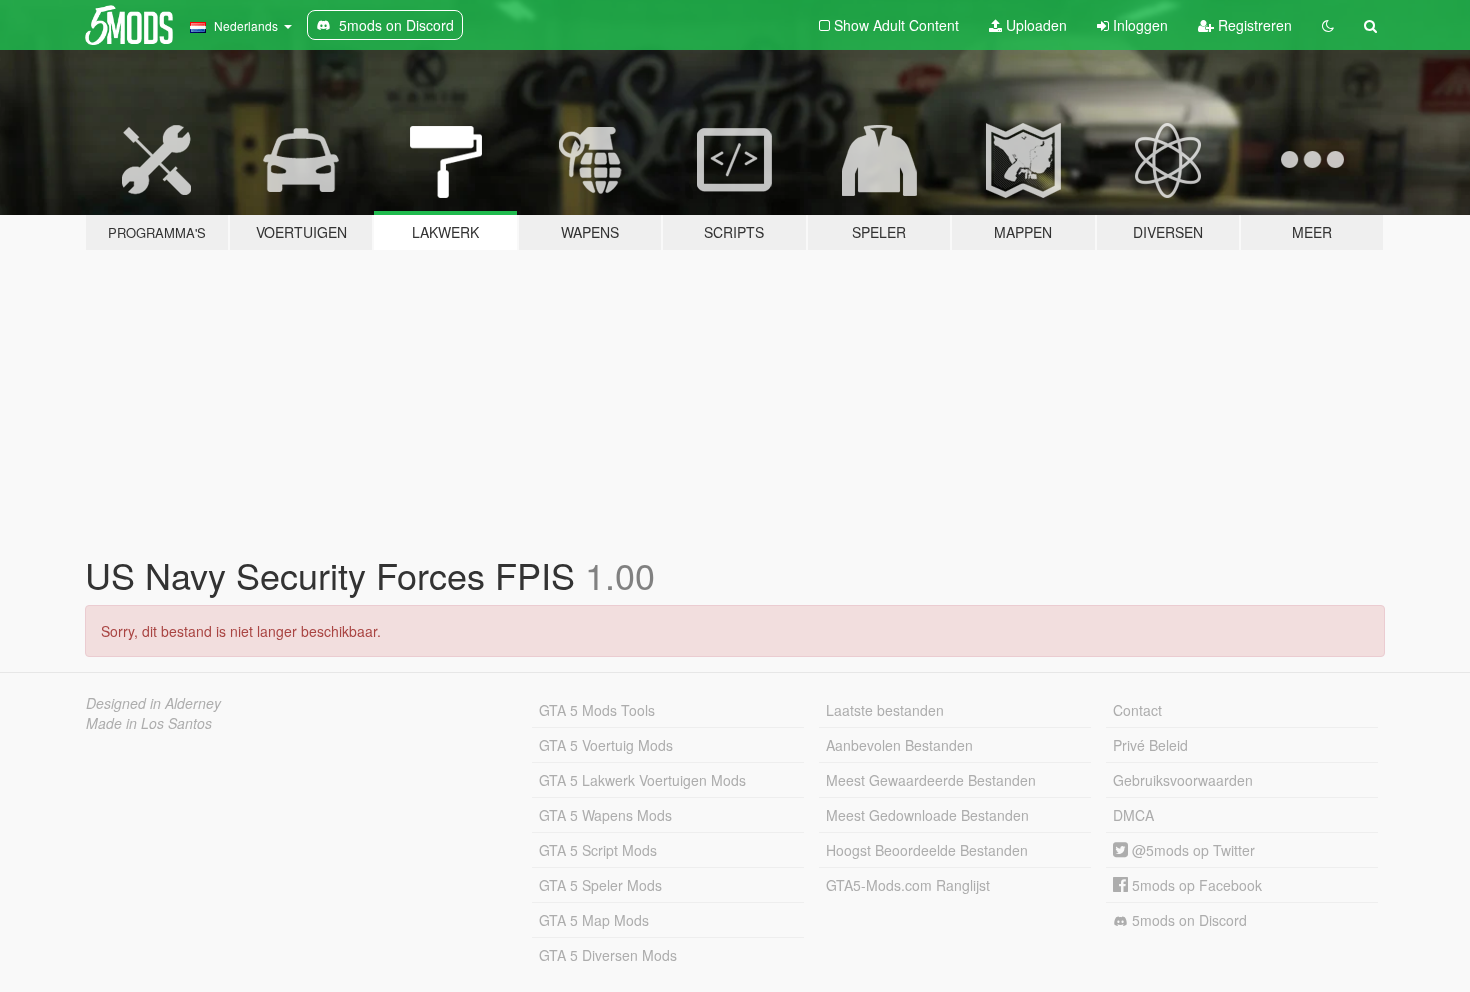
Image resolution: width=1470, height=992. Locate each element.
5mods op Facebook (1195, 885)
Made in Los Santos (149, 723)
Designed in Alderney (153, 703)
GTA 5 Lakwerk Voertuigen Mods (642, 780)
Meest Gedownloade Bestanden (927, 815)
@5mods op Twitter (1191, 850)
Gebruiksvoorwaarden (1183, 780)
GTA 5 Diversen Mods (608, 955)
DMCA (1133, 815)
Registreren (1253, 25)
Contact (1137, 710)
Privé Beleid (1150, 745)
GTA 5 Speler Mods (600, 885)
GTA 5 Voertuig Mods (606, 745)
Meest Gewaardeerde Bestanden (931, 780)
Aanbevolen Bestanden (899, 745)
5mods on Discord (1187, 920)
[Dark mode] (1328, 25)
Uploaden (1034, 25)
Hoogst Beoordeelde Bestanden (927, 850)
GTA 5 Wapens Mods (605, 815)
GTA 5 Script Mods (598, 850)
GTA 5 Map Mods (594, 920)
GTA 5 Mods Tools (597, 710)
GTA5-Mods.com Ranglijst (908, 885)
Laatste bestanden (885, 710)
